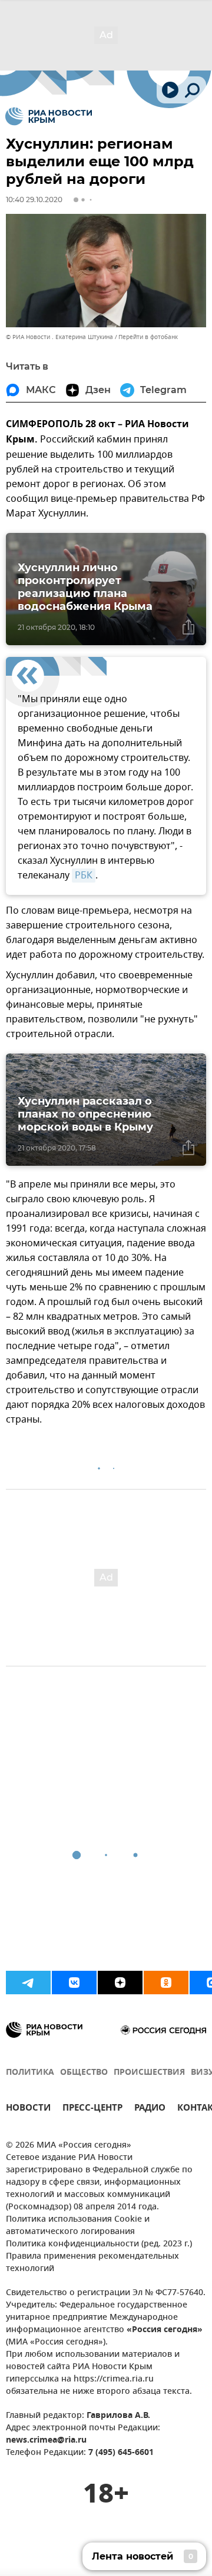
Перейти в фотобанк (148, 337)
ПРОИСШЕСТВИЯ (149, 2073)
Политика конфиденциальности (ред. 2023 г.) (99, 2244)
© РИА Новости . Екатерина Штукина (59, 337)
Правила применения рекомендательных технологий (92, 2263)
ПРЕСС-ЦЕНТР (92, 2109)
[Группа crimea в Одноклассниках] (166, 1983)
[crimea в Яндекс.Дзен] (120, 1983)
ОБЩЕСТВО (84, 2073)
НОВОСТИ (28, 2109)
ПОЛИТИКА (30, 2073)
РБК (84, 876)
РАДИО (150, 2109)
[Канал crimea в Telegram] (28, 1983)
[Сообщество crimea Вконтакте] (74, 1983)
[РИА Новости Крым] (49, 116)
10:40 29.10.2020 (34, 199)
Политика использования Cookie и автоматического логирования (78, 2226)
